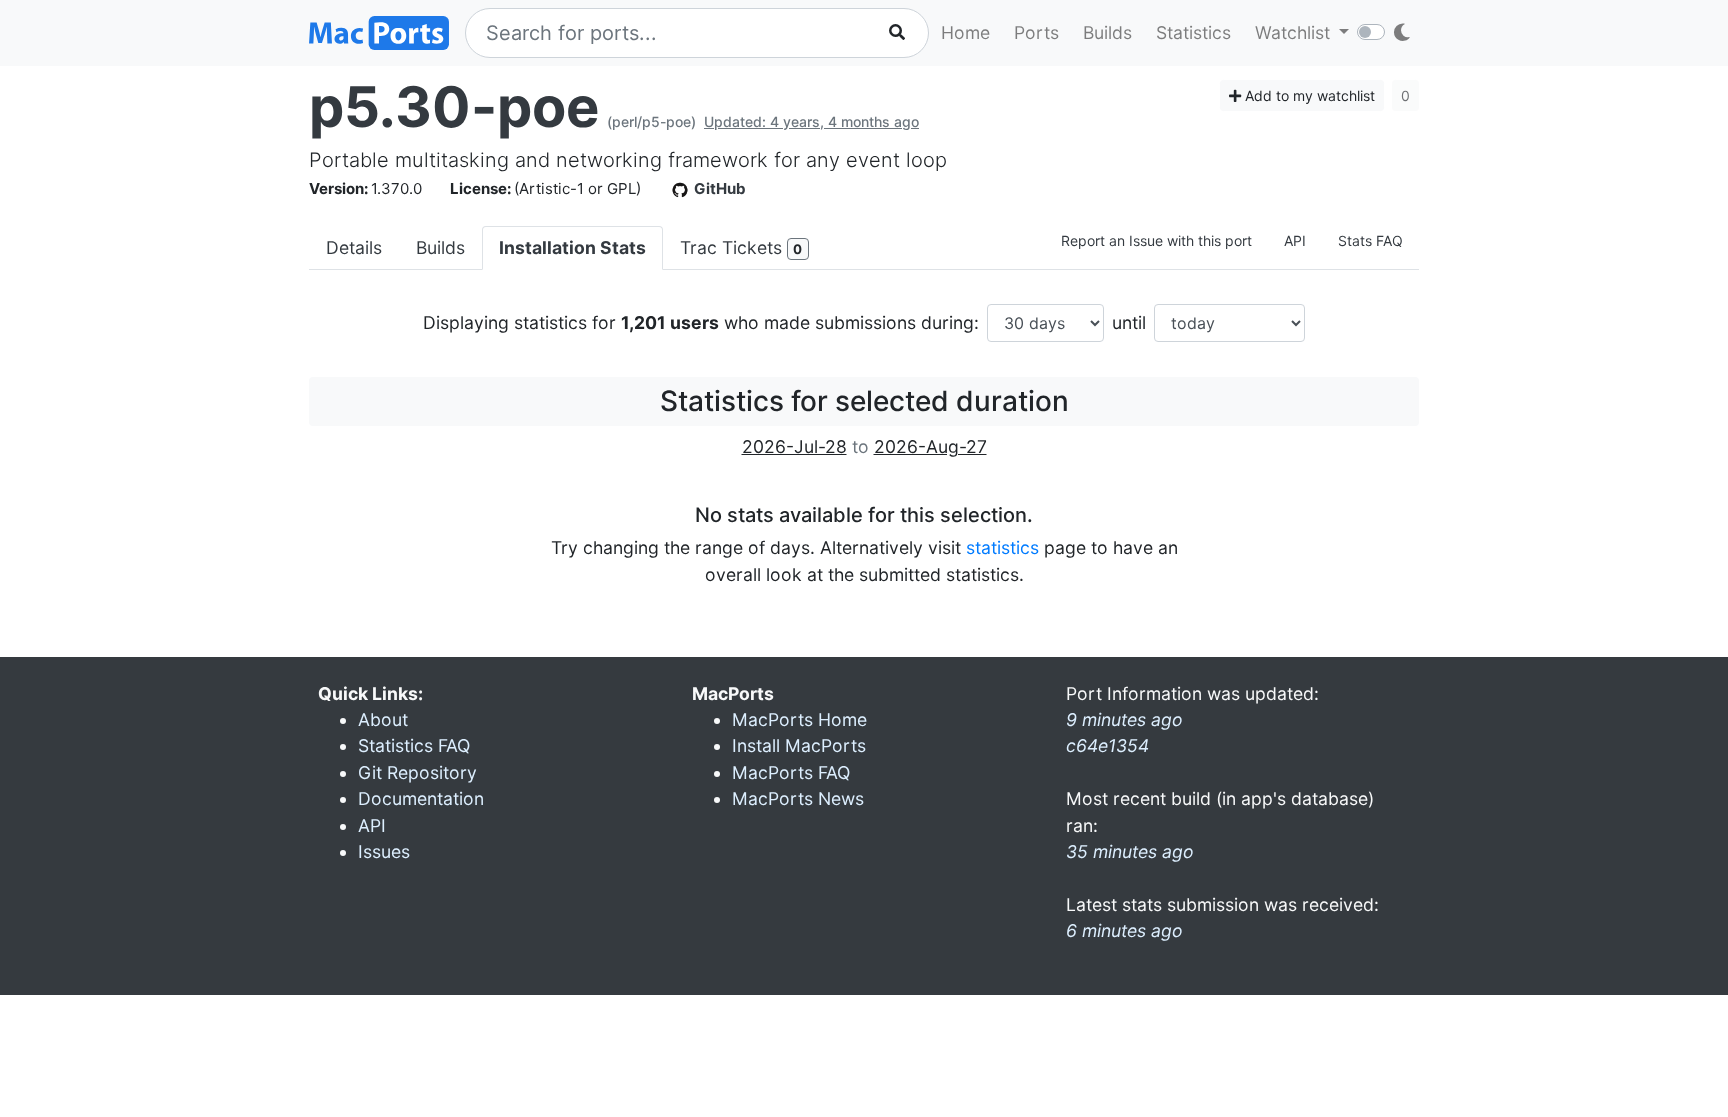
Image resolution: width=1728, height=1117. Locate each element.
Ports (1036, 32)
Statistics (1193, 32)
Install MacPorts (799, 745)
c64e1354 (1107, 745)
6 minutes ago (1124, 930)
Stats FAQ (1370, 240)
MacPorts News (798, 798)
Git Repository (417, 772)
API (1295, 240)
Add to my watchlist (1308, 95)
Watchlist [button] (1295, 32)
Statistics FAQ (414, 745)
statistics (1002, 547)
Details (354, 247)
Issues (384, 851)
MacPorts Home (799, 719)
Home (965, 32)
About (383, 719)
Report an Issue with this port (1156, 240)
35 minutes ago (1130, 851)
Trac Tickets (741, 247)
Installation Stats (572, 247)
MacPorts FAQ (791, 772)
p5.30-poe (454, 107)
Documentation (421, 798)
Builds (1107, 32)
